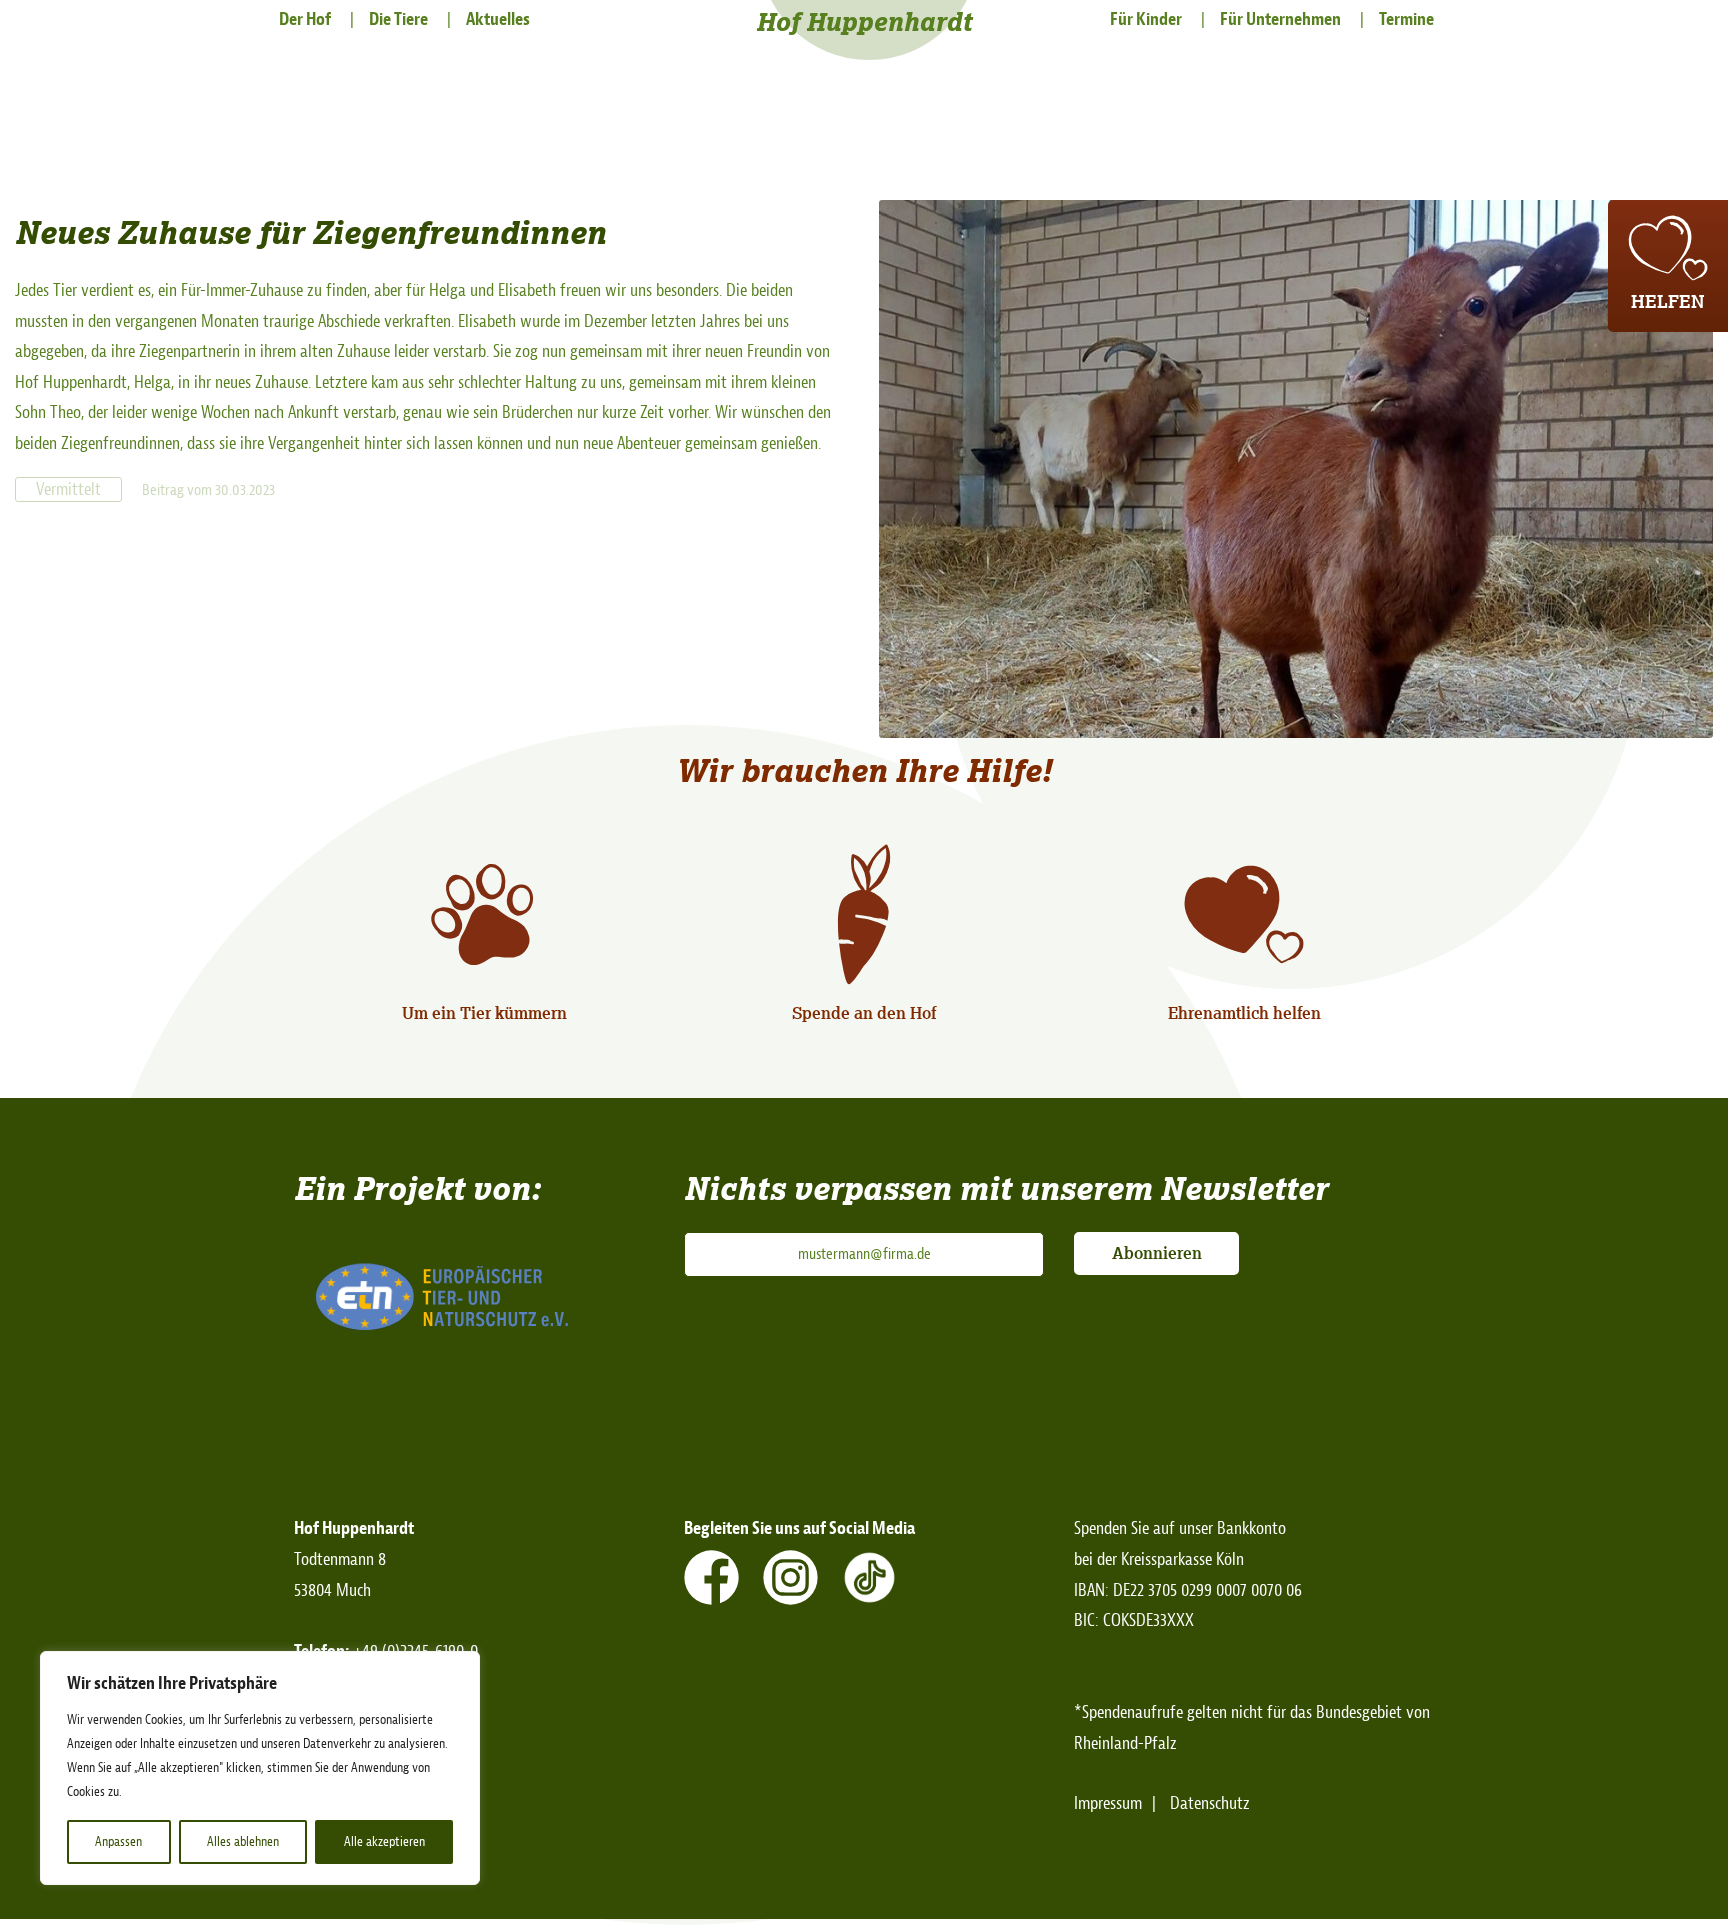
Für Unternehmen (1280, 19)
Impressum (1108, 1803)
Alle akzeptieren (384, 1841)
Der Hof (305, 19)
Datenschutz (1210, 1803)
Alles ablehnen (243, 1841)
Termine (1406, 19)
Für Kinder (1146, 19)
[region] (260, 1768)
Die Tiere (398, 19)
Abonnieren (1157, 1253)
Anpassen (118, 1841)
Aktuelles (498, 19)
